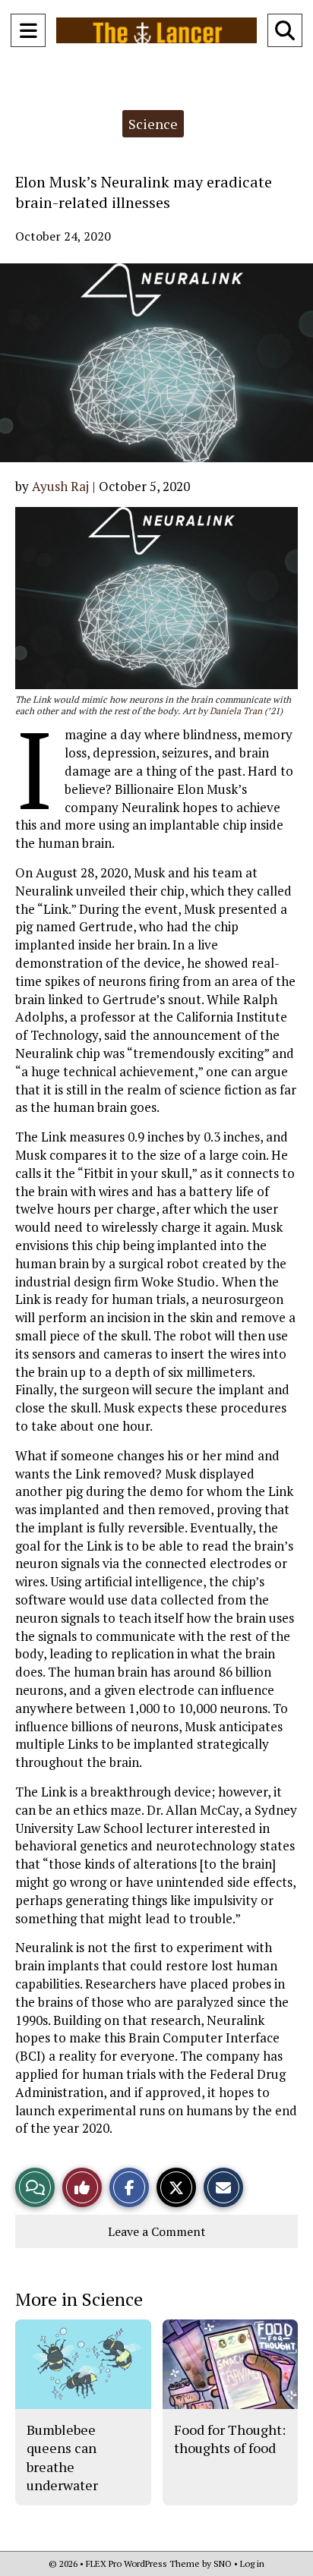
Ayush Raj (60, 486)
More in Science (79, 2299)
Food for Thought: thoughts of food (230, 2439)
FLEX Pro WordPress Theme (143, 2563)
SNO (223, 2563)
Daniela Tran (236, 711)
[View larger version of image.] (156, 363)
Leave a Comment (157, 2231)
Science (153, 124)
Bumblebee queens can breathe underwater (62, 2457)
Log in (252, 2563)
